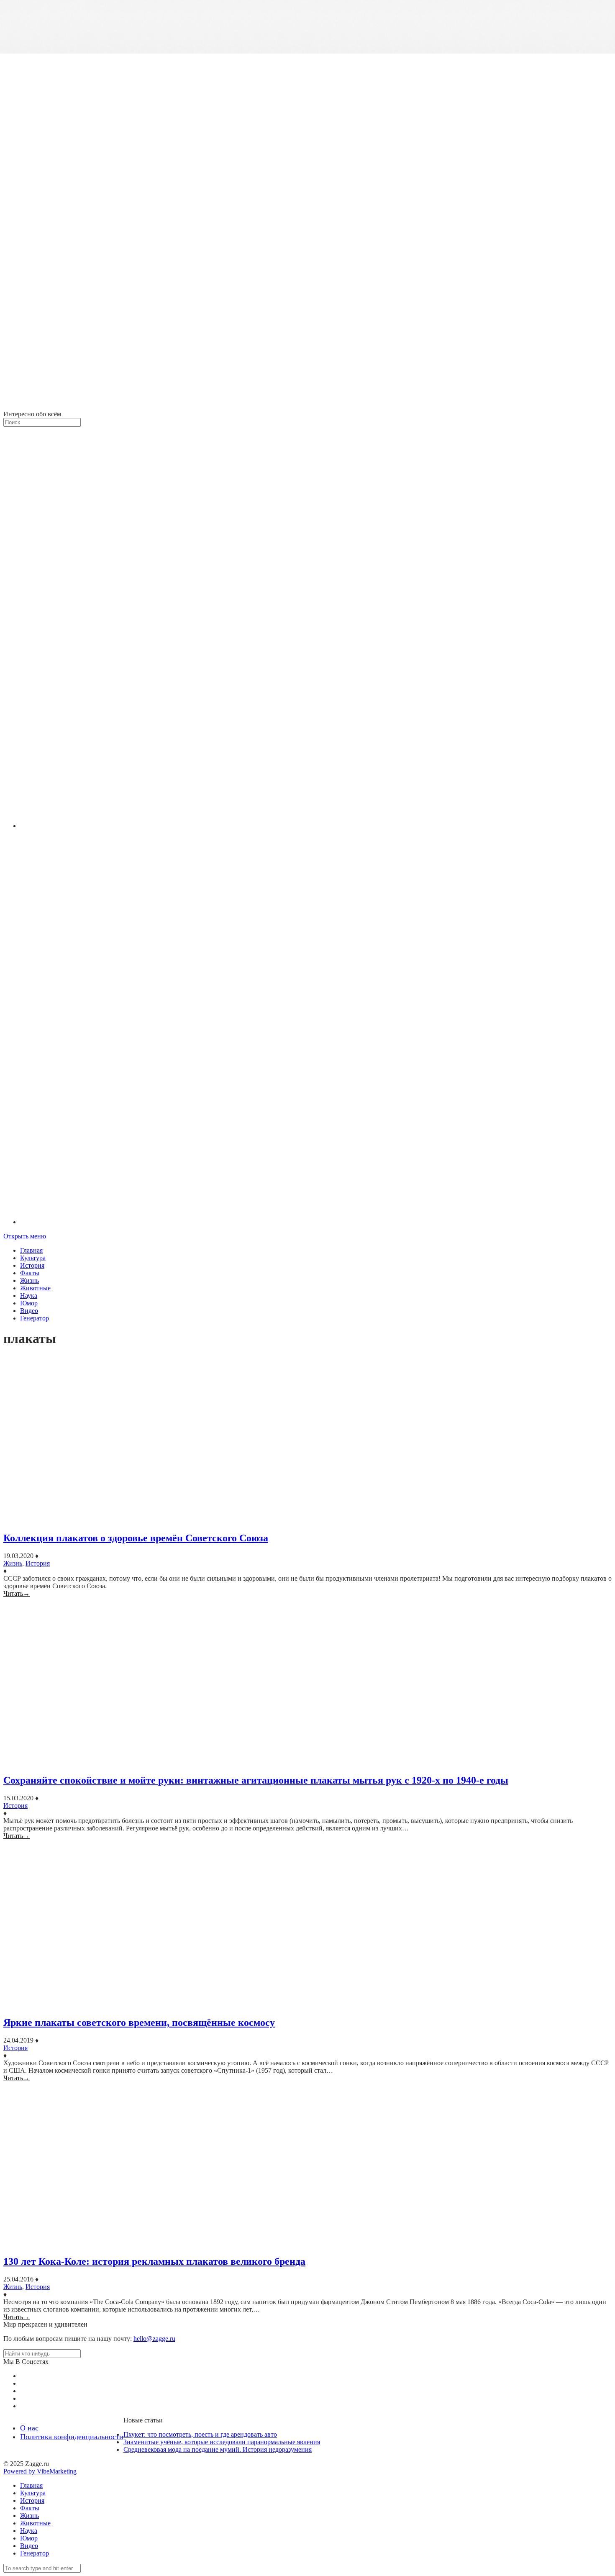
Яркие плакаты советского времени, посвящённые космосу (139, 2022)
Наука (29, 1296)
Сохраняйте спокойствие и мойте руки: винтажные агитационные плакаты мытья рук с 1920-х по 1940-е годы (256, 1780)
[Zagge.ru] (307, 406)
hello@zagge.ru (154, 2339)
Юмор (29, 1303)
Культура (33, 1258)
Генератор (35, 1318)
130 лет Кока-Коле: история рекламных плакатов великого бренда (154, 2261)
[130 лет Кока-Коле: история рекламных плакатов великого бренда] (307, 2165)
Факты (30, 1273)
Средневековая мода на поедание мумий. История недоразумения (218, 2449)
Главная (31, 1250)
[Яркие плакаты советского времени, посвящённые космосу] (307, 1924)
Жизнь (29, 1280)
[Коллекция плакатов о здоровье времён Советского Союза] (307, 1440)
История (32, 1265)
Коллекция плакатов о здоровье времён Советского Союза (136, 1538)
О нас (29, 2428)
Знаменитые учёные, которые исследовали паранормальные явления (222, 2442)
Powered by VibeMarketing (40, 2471)
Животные (35, 1288)
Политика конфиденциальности (72, 2437)
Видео (29, 1311)
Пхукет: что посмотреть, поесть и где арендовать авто (200, 2434)
